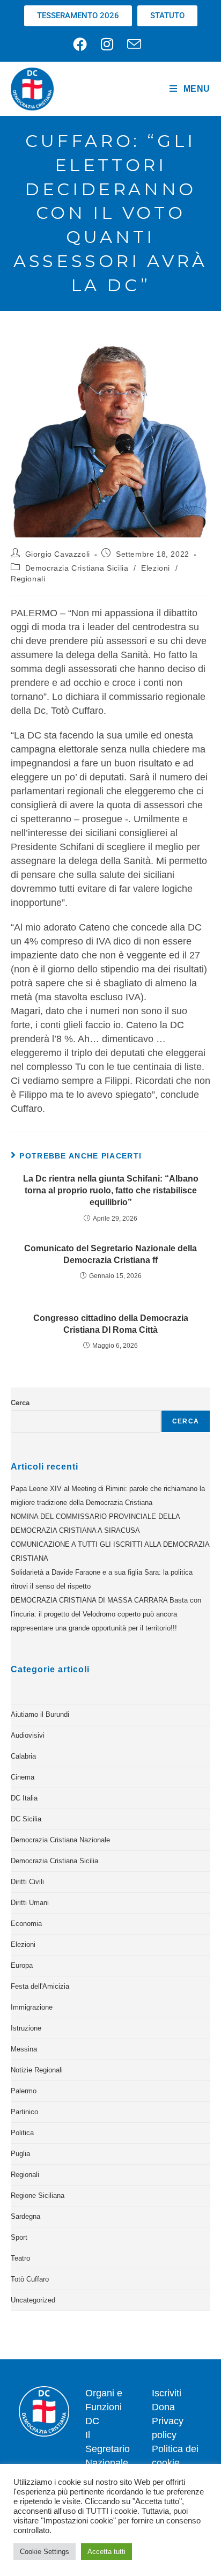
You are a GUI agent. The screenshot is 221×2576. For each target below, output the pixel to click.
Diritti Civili (27, 1882)
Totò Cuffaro (30, 2279)
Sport (19, 2237)
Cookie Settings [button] (45, 2552)
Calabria (23, 1756)
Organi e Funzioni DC (104, 2407)
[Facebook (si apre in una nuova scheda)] (83, 44)
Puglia (20, 2154)
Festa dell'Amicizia (40, 1986)
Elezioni (156, 568)
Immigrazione (32, 2007)
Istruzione (26, 2028)
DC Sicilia (26, 1819)
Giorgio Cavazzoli (58, 554)
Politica (22, 2133)
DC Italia (24, 1798)
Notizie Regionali (37, 2070)
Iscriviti (167, 2393)
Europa (22, 1965)
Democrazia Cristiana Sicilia (77, 568)
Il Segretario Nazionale (108, 2449)
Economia (26, 1924)
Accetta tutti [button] (106, 2552)
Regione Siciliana (38, 2195)
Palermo (24, 2091)
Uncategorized (33, 2300)
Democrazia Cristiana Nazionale (60, 1840)
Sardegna (25, 2216)
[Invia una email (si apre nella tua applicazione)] (134, 44)
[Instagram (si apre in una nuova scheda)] (107, 44)
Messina (24, 2049)
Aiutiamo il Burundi (40, 1714)
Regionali (28, 579)
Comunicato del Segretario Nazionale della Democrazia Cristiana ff (110, 1254)
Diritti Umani (30, 1903)
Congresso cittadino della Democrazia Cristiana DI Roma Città (111, 1324)
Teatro (20, 2258)
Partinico (24, 2112)
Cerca (20, 1403)
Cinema (23, 1777)
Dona (163, 2407)
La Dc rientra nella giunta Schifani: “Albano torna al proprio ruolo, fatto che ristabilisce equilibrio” (111, 1191)
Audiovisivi (28, 1735)
